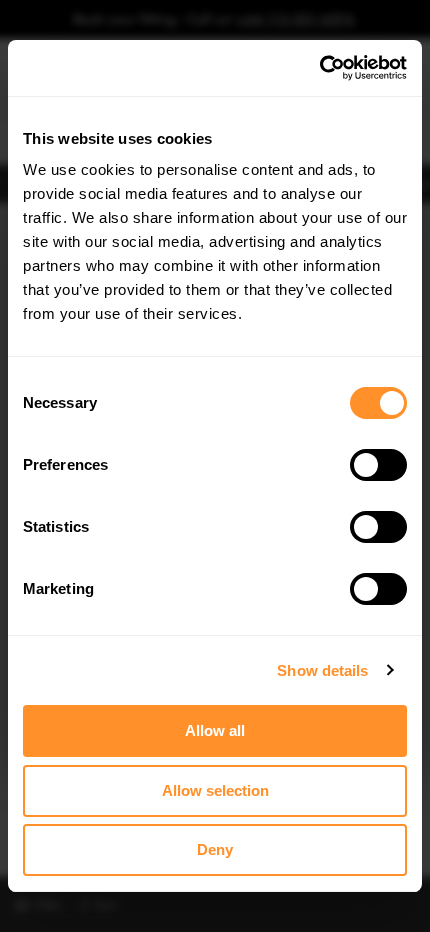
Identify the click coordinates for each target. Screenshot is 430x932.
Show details (322, 670)
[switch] (378, 465)
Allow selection (215, 790)
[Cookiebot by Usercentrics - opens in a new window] (319, 68)
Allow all (215, 730)
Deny (215, 849)
